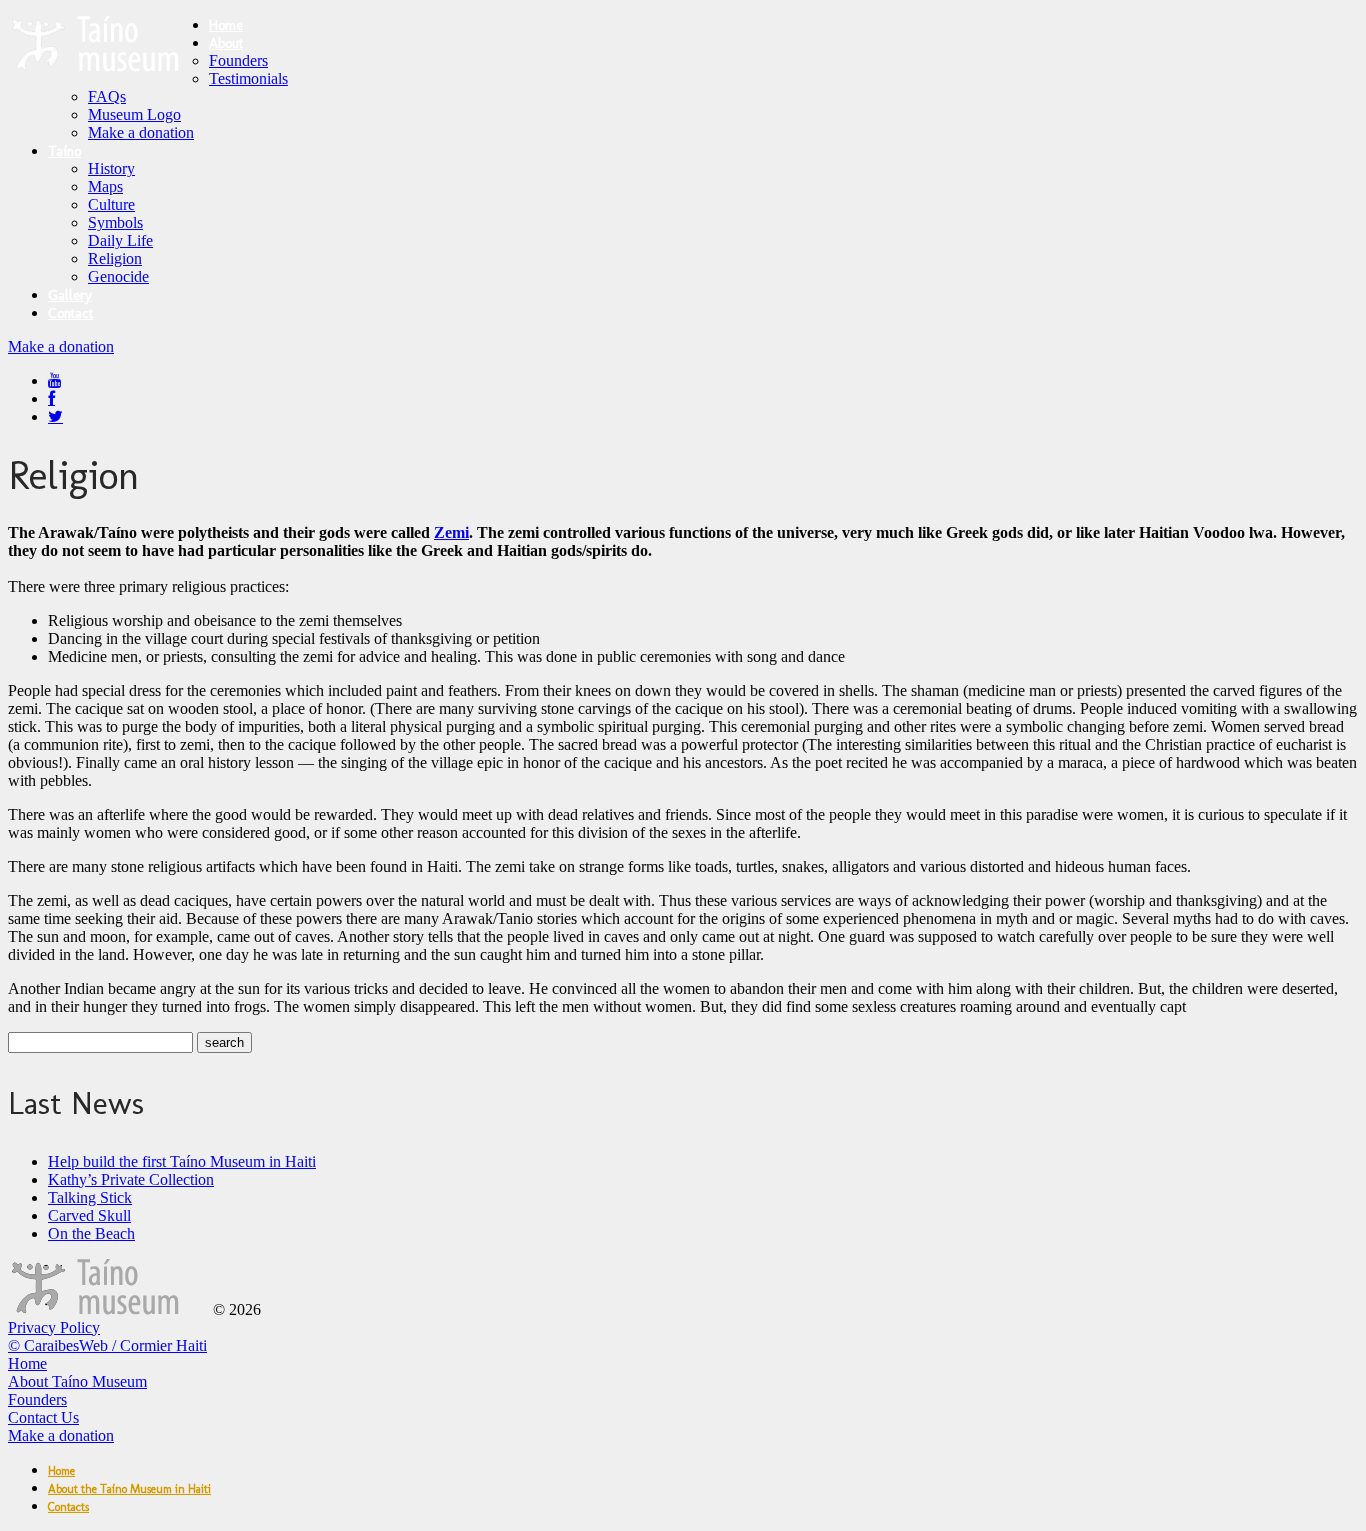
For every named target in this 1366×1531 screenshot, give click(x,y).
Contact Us (43, 1417)
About (226, 43)
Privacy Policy (54, 1327)
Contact (70, 313)
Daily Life (120, 240)
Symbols (115, 222)
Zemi (451, 532)
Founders (238, 60)
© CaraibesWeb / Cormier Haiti (107, 1345)
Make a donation (141, 132)
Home (226, 25)
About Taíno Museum (77, 1381)
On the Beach (91, 1233)
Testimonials (248, 78)
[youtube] (55, 380)
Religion (115, 258)
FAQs (107, 96)
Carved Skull (89, 1215)
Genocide (118, 276)
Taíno (64, 151)
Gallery (70, 295)
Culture (111, 204)
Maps (105, 186)
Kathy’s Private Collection (131, 1179)
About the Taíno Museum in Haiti (129, 1489)
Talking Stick (90, 1197)
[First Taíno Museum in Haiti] (108, 1309)
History (111, 168)
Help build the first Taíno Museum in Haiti (182, 1161)
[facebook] (51, 398)
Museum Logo (134, 114)
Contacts (68, 1507)
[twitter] (55, 416)
